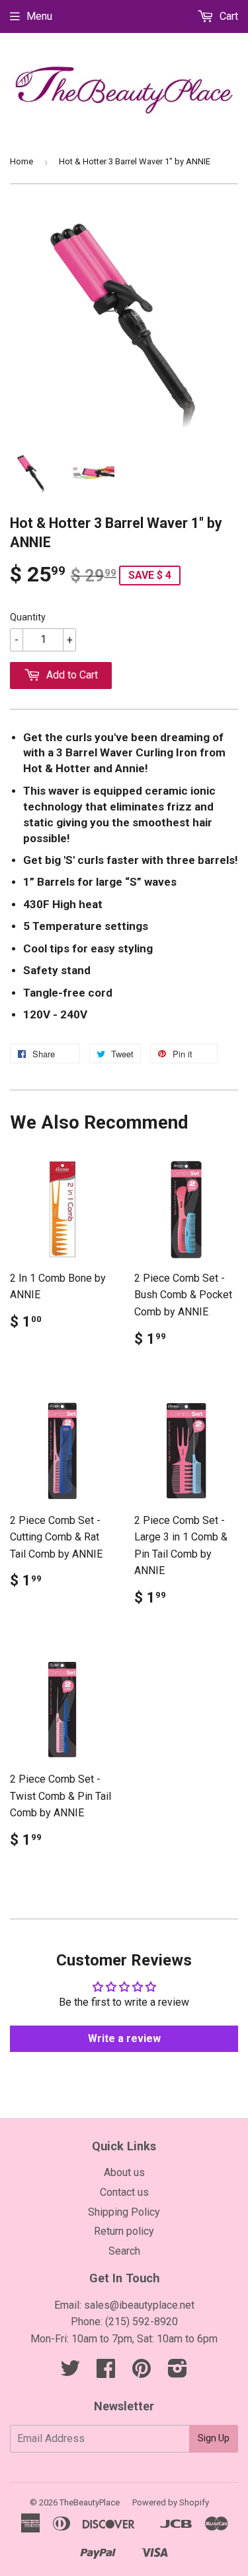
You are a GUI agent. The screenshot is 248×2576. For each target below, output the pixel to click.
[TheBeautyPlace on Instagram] (178, 2372)
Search (124, 2251)
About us (124, 2172)
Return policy (124, 2231)
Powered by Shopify (171, 2502)
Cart (227, 16)
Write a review (124, 2038)
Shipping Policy (124, 2212)
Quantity (28, 617)
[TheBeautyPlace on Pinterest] (142, 2372)
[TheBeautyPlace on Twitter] (70, 2372)
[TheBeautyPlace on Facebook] (106, 2372)
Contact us (124, 2192)
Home (21, 161)
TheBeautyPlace (90, 2502)
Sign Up (214, 2438)
